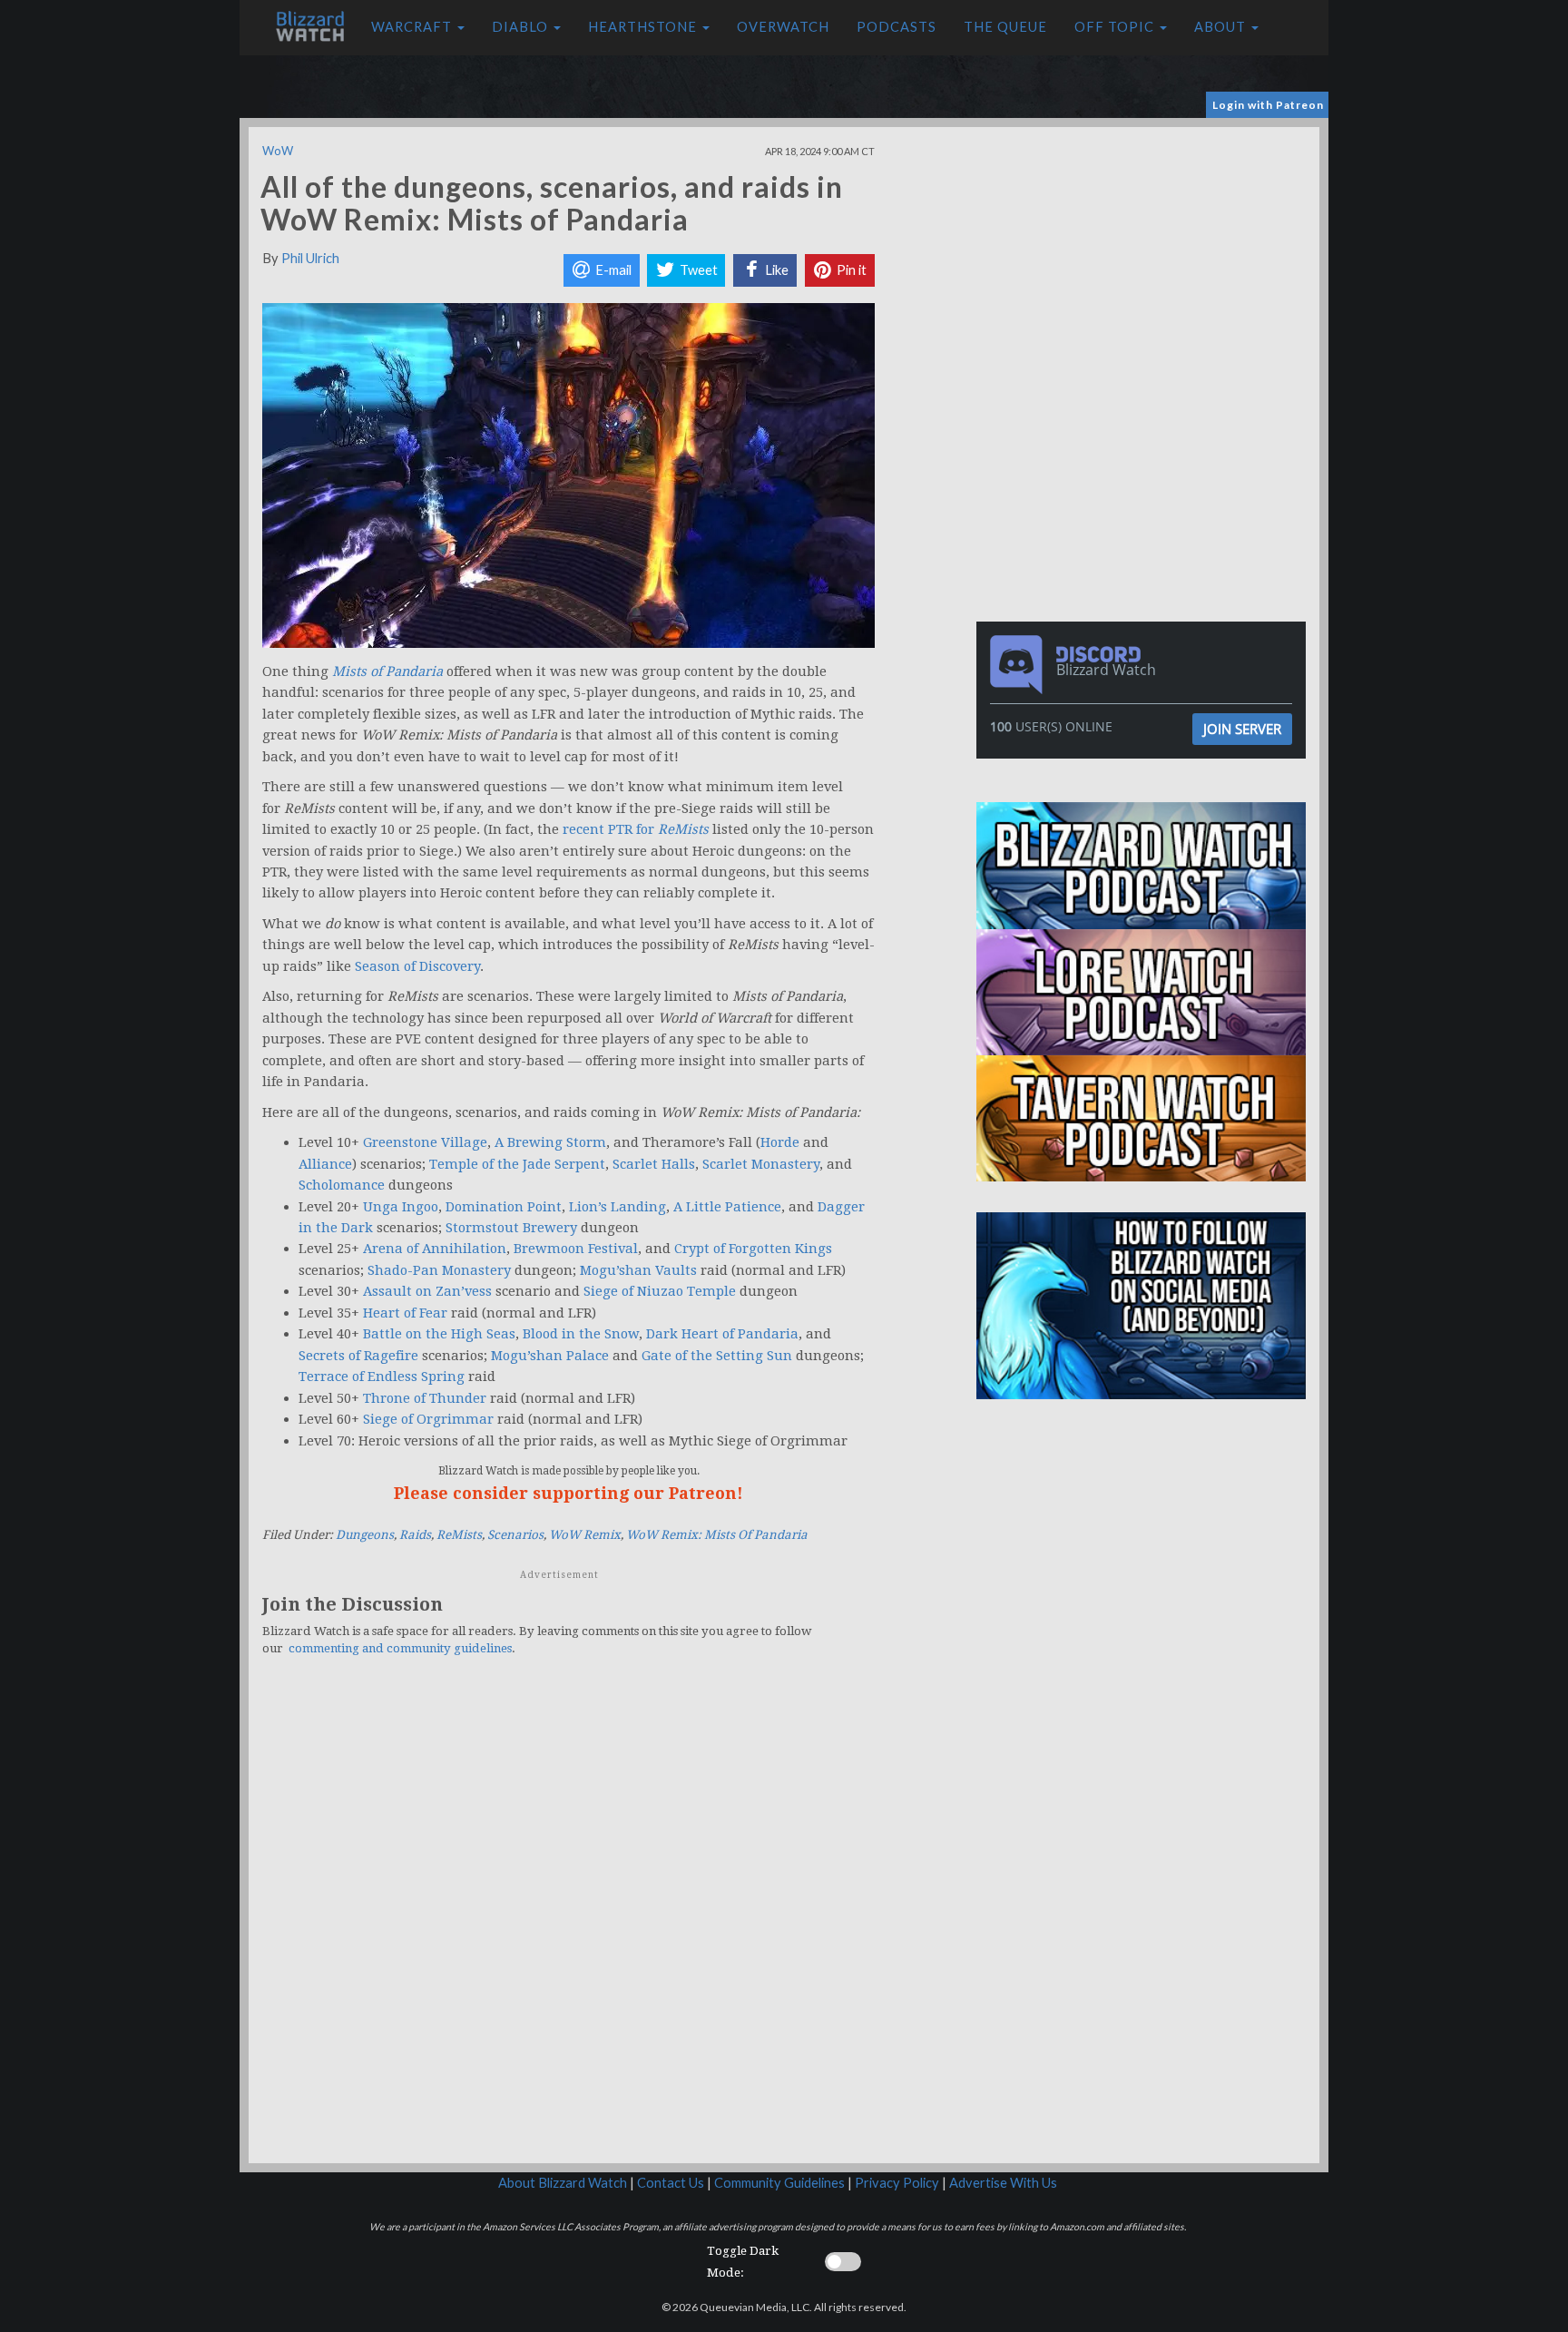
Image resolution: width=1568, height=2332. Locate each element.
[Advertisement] (1145, 254)
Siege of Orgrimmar (428, 1419)
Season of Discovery (417, 966)
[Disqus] (568, 1920)
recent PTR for (636, 829)
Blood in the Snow (581, 1334)
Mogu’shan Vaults (638, 1270)
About (1222, 27)
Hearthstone (644, 27)
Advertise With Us (1003, 2183)
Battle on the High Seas (439, 1334)
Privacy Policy (897, 2183)
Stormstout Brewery (511, 1228)
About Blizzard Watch (563, 2183)
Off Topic (1116, 27)
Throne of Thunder (425, 1398)
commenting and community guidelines (400, 1648)
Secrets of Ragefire (358, 1356)
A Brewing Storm (550, 1142)
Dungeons (365, 1535)
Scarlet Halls (654, 1164)
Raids (415, 1535)
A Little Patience (727, 1207)
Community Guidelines (779, 2183)
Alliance (325, 1164)
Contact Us (671, 2183)
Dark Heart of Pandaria (722, 1334)
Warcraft (413, 27)
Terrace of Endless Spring (382, 1377)
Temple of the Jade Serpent (517, 1164)
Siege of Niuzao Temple (660, 1291)
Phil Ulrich (310, 258)
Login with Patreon (1268, 105)
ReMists (459, 1535)
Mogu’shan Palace (550, 1356)
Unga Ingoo (401, 1207)
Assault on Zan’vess (427, 1291)
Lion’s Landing (617, 1207)
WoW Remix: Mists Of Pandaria (717, 1535)
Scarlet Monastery (761, 1164)
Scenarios (515, 1535)
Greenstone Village (425, 1142)
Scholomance (342, 1185)
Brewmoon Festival (576, 1249)
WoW (278, 151)
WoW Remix (585, 1535)
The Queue (1005, 27)
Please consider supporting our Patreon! (568, 1493)
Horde (780, 1142)
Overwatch (783, 27)
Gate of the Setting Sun (717, 1356)
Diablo (522, 27)
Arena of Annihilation (435, 1249)
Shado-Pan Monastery (439, 1270)
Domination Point (504, 1207)
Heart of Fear (405, 1313)
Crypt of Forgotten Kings (753, 1249)
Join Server (1242, 729)
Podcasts (897, 27)
